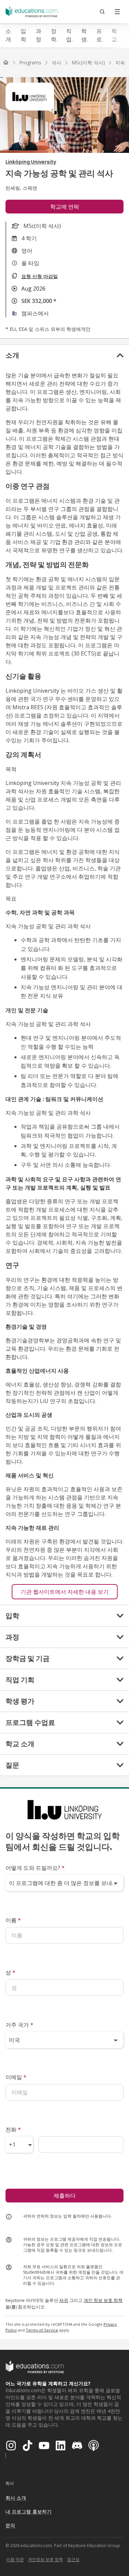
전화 (13, 2129)
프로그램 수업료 (99, 35)
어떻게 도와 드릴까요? (35, 1868)
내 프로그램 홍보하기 (29, 2511)
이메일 (16, 2077)
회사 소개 (16, 2498)
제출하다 (65, 2196)
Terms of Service (42, 2330)
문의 (10, 2525)
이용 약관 (15, 2559)
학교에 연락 (65, 207)
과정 (39, 35)
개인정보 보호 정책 (45, 2559)
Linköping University (31, 162)
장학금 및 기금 (54, 35)
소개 (8, 35)
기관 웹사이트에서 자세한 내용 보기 (65, 1592)
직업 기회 (69, 35)
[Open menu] (117, 12)
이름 (13, 1920)
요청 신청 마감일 (40, 276)
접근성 (73, 2559)
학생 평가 (84, 35)
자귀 (64, 2300)
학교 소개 (114, 35)
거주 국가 (19, 2025)
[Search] (102, 12)
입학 (23, 35)
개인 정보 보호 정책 (103, 2300)
